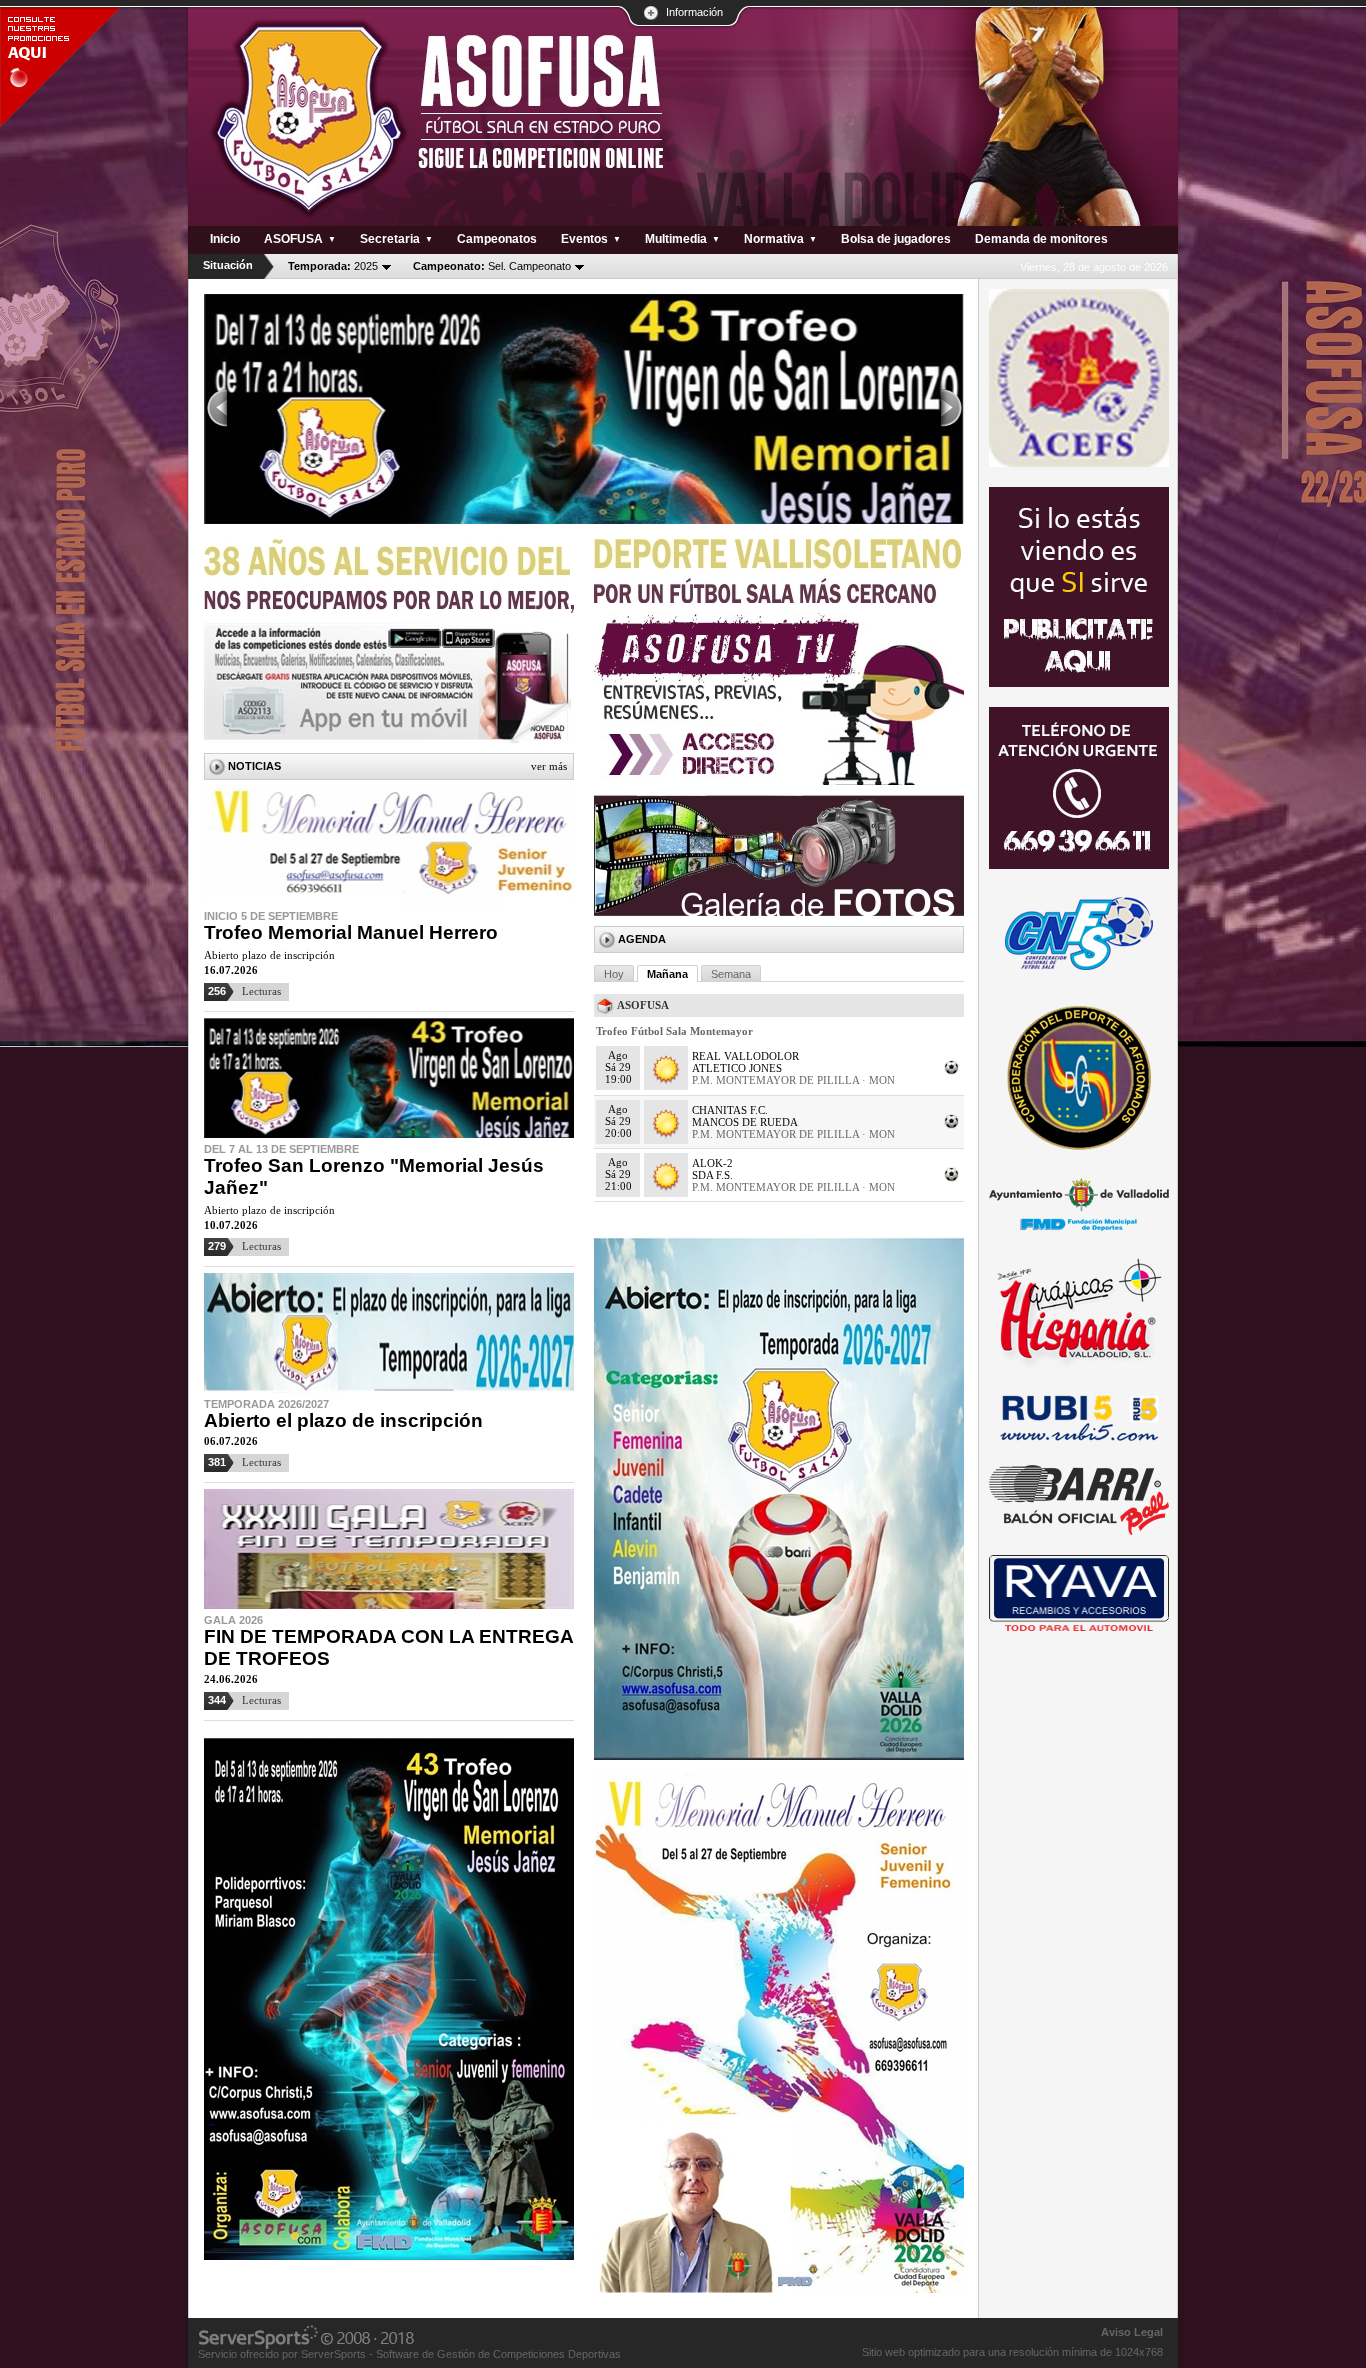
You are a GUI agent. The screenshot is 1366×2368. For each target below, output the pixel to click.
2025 (333, 266)
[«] (216, 409)
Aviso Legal (1132, 2332)
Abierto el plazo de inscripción (343, 1420)
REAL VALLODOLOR (745, 1056)
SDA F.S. (712, 1175)
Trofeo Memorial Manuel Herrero (351, 932)
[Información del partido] (952, 1073)
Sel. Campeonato (492, 266)
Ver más (549, 766)
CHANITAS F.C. (730, 1110)
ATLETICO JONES (737, 1068)
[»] (952, 409)
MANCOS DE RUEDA (745, 1122)
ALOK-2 (712, 1163)
